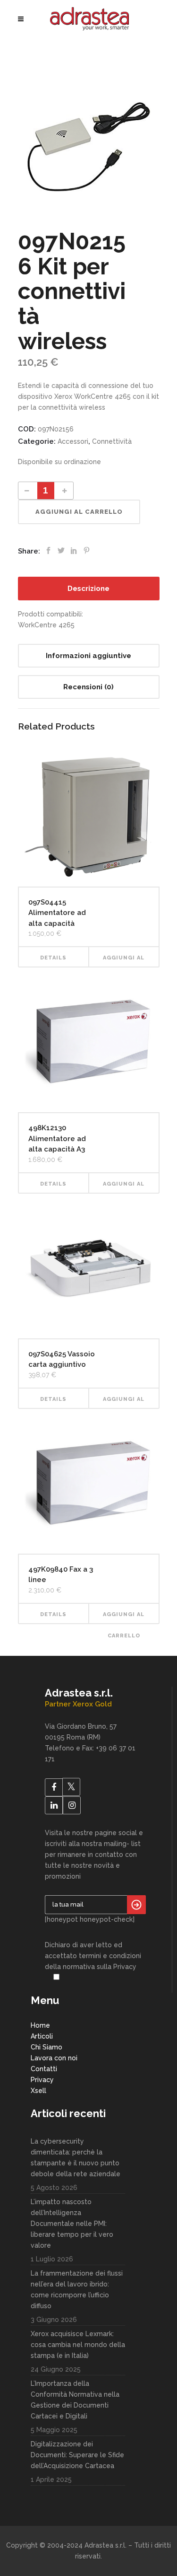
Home (40, 2025)
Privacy (42, 2080)
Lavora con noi (54, 2058)
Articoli (42, 2036)
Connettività (112, 441)
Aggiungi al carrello (79, 512)
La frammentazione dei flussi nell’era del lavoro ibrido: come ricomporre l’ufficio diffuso (77, 2290)
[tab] (89, 589)
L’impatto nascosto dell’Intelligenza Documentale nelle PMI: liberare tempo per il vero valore (72, 2224)
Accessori (73, 441)
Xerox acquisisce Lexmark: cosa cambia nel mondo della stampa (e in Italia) (78, 2345)
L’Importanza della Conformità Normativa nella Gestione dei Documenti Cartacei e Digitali (75, 2400)
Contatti (44, 2069)
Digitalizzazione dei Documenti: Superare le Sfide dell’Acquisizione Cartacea (77, 2455)
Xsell (38, 2091)
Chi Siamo (46, 2047)
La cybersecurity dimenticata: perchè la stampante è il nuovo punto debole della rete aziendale (76, 2158)
